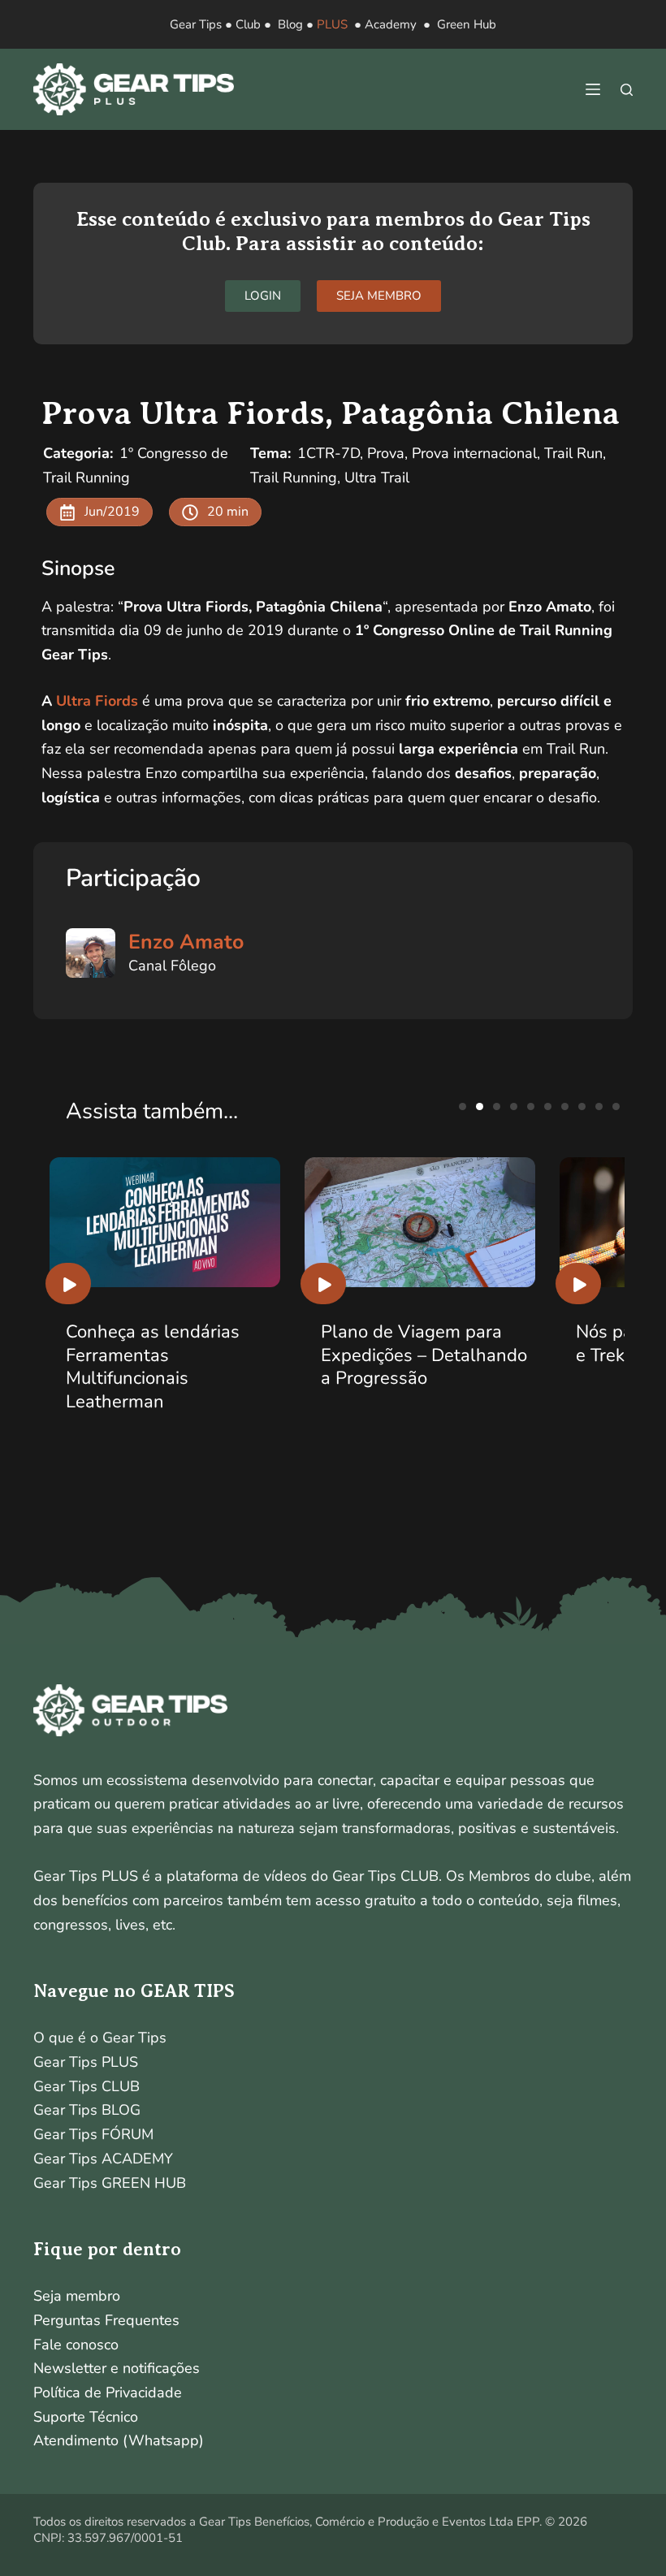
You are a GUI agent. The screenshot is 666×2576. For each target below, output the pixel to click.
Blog (290, 24)
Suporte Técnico (86, 2417)
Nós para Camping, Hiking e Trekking (427, 1344)
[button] (463, 1106)
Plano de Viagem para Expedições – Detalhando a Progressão (169, 1355)
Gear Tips (196, 24)
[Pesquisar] (627, 90)
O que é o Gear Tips (100, 2038)
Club (248, 24)
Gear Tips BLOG (87, 2110)
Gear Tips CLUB (86, 2086)
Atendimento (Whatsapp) (119, 2440)
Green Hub (467, 24)
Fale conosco (76, 2345)
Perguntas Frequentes (106, 2320)
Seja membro (77, 2296)
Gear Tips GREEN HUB (110, 2183)
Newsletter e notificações (117, 2368)
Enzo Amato (186, 942)
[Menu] (593, 89)
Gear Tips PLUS (86, 2062)
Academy (391, 24)
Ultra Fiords (99, 701)
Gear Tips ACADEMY (103, 2159)
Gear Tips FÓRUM (93, 2134)
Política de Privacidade (108, 2392)
